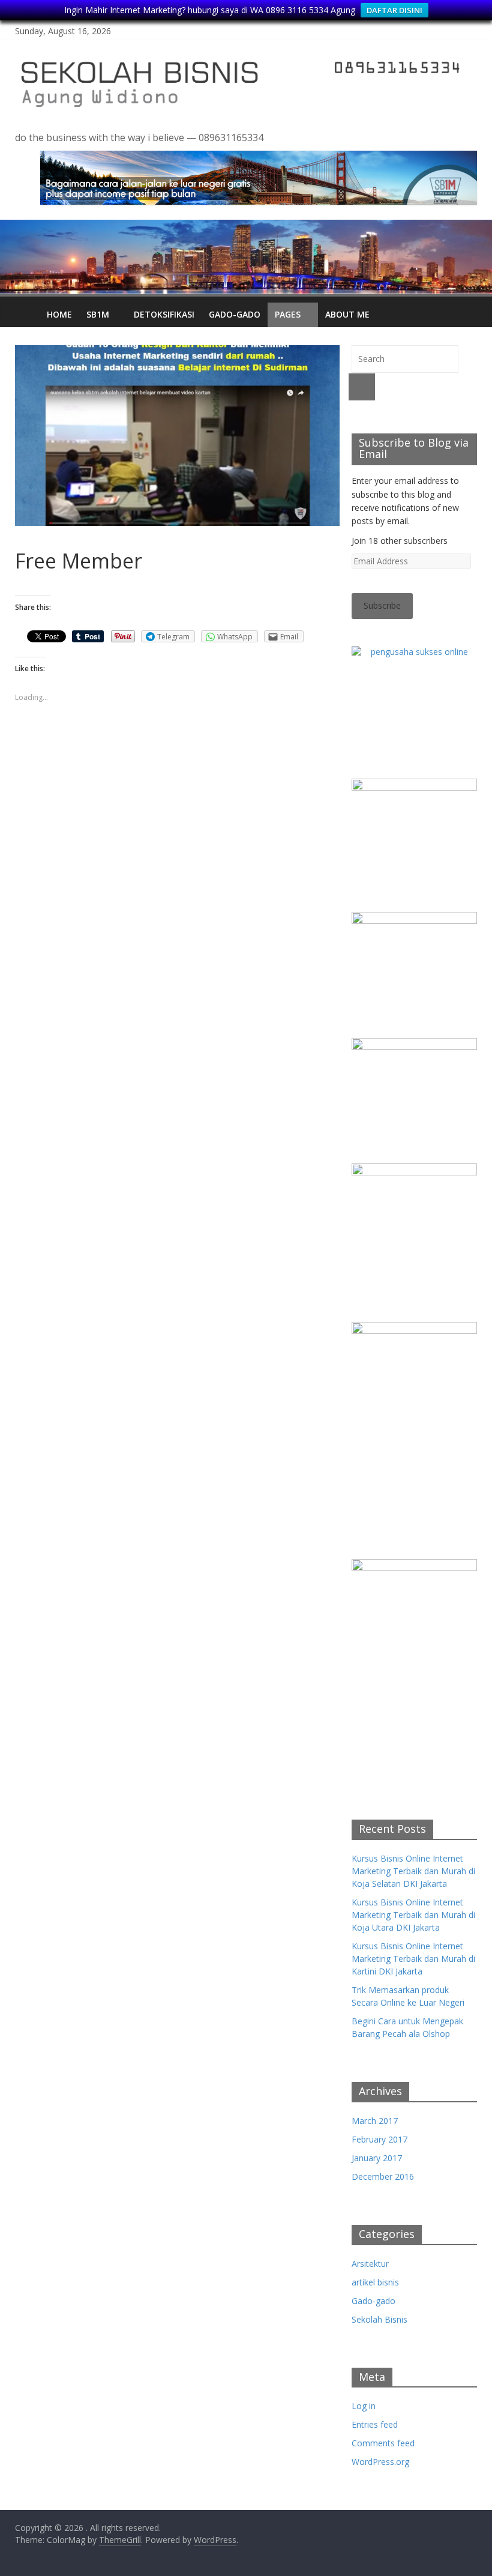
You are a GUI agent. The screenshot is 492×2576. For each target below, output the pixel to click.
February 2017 (379, 2139)
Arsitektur (370, 2264)
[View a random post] (465, 309)
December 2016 (383, 2176)
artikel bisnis (375, 2282)
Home (59, 314)
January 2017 (377, 2158)
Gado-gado (235, 314)
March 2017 (375, 2121)
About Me (347, 314)
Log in (364, 2406)
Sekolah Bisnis (379, 2319)
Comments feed (383, 2443)
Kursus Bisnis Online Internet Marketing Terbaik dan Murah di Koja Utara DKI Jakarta (413, 1915)
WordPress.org (380, 2462)
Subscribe (382, 605)
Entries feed (375, 2424)
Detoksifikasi (164, 314)
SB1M (98, 314)
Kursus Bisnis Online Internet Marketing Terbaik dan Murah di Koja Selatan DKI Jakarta (413, 1871)
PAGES (288, 314)
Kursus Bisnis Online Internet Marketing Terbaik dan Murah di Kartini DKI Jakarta (413, 1959)
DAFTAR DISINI (394, 10)
